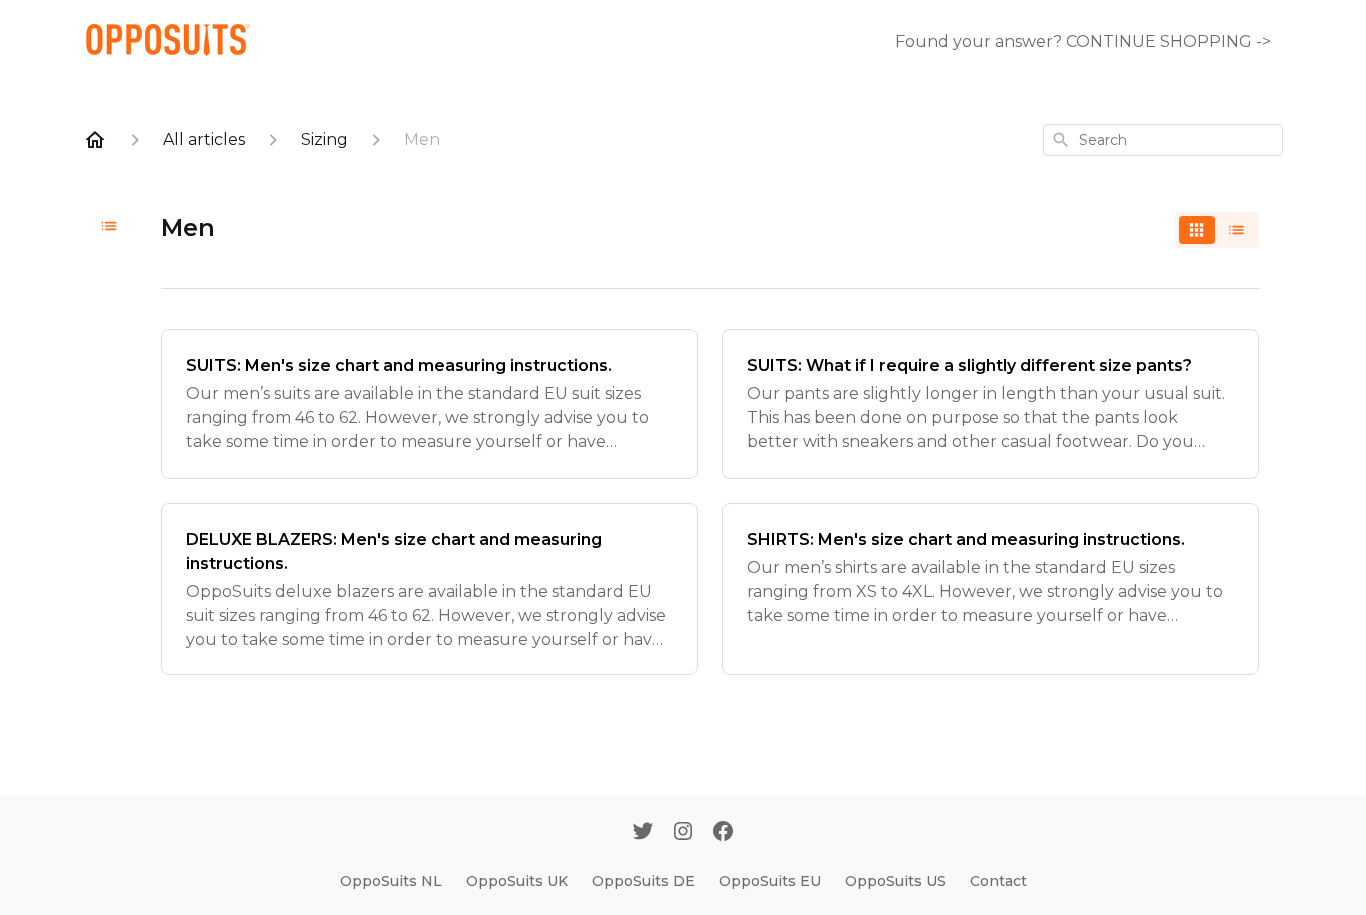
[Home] (95, 140)
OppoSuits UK (517, 881)
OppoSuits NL (391, 881)
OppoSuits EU (770, 881)
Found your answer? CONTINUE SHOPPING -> (1083, 41)
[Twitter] (643, 833)
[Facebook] (723, 833)
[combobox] (1163, 140)
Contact (998, 881)
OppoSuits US (895, 881)
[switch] (1217, 230)
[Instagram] (683, 833)
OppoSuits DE (643, 881)
